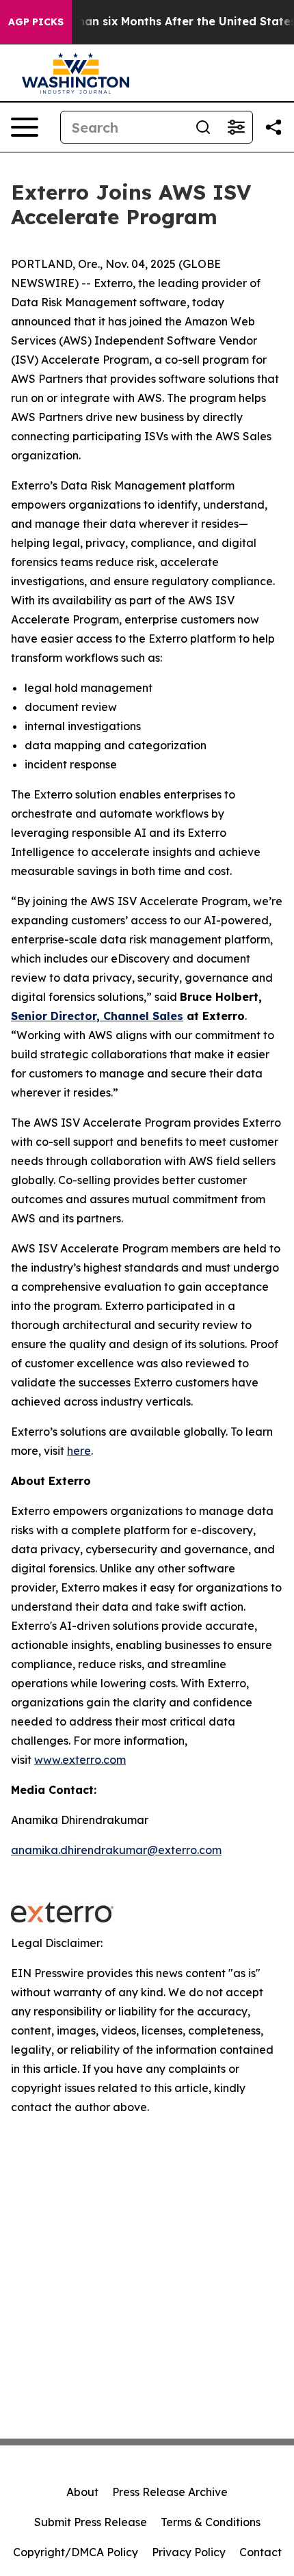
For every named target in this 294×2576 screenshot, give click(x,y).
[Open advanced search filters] (236, 127)
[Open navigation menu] (25, 127)
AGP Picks (36, 22)
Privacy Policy (189, 2552)
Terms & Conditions (211, 2522)
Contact (260, 2552)
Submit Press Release (91, 2522)
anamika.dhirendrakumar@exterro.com (116, 1850)
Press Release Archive (170, 2492)
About (82, 2492)
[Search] (203, 127)
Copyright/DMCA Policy (76, 2552)
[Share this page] (273, 127)
